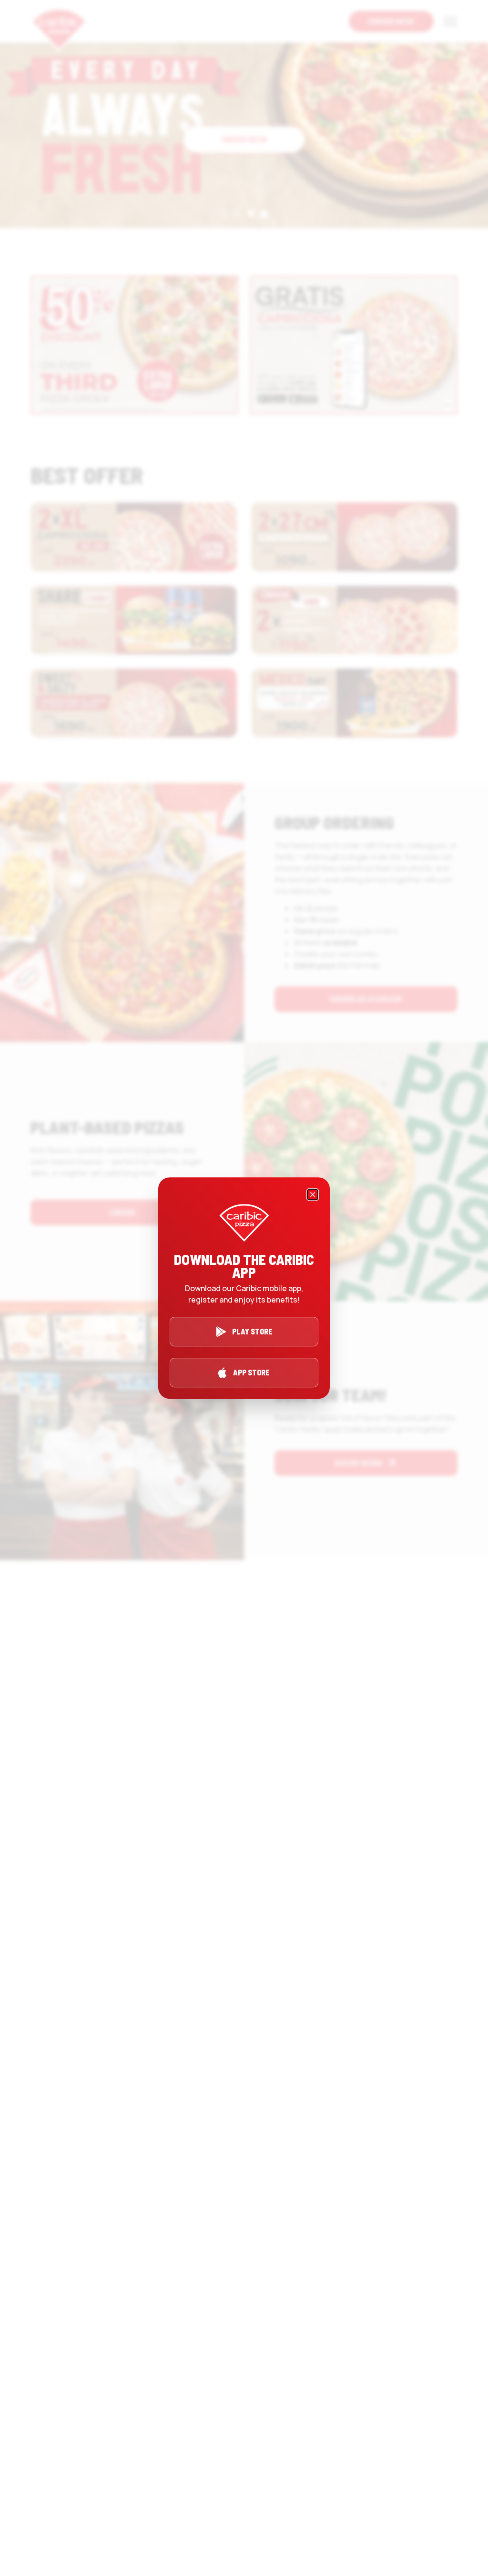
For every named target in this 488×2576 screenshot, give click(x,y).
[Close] (313, 1194)
